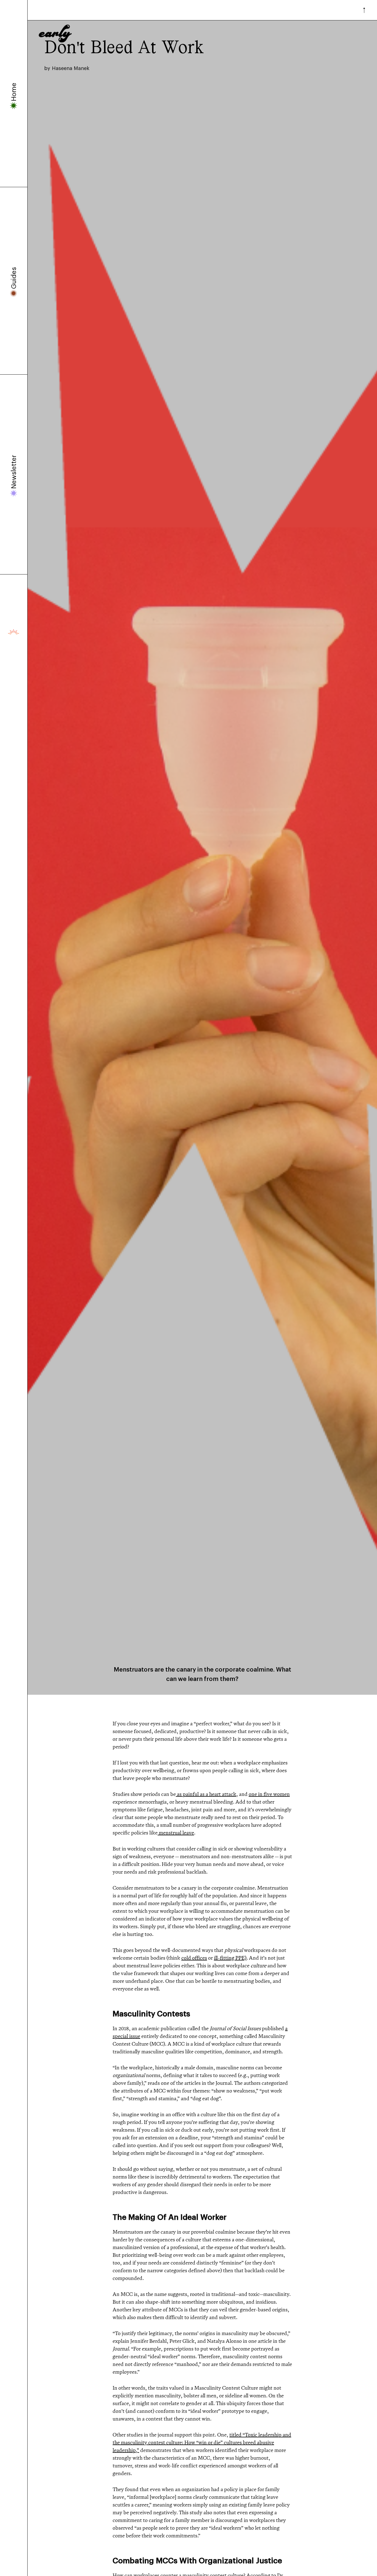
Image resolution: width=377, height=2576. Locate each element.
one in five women (269, 1794)
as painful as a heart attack (206, 1794)
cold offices (194, 1958)
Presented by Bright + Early (14, 632)
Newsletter (14, 472)
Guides (14, 278)
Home (14, 92)
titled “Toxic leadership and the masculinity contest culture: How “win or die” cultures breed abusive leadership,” (202, 2442)
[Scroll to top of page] (363, 10)
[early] (55, 10)
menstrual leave (176, 1833)
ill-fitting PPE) (230, 1958)
